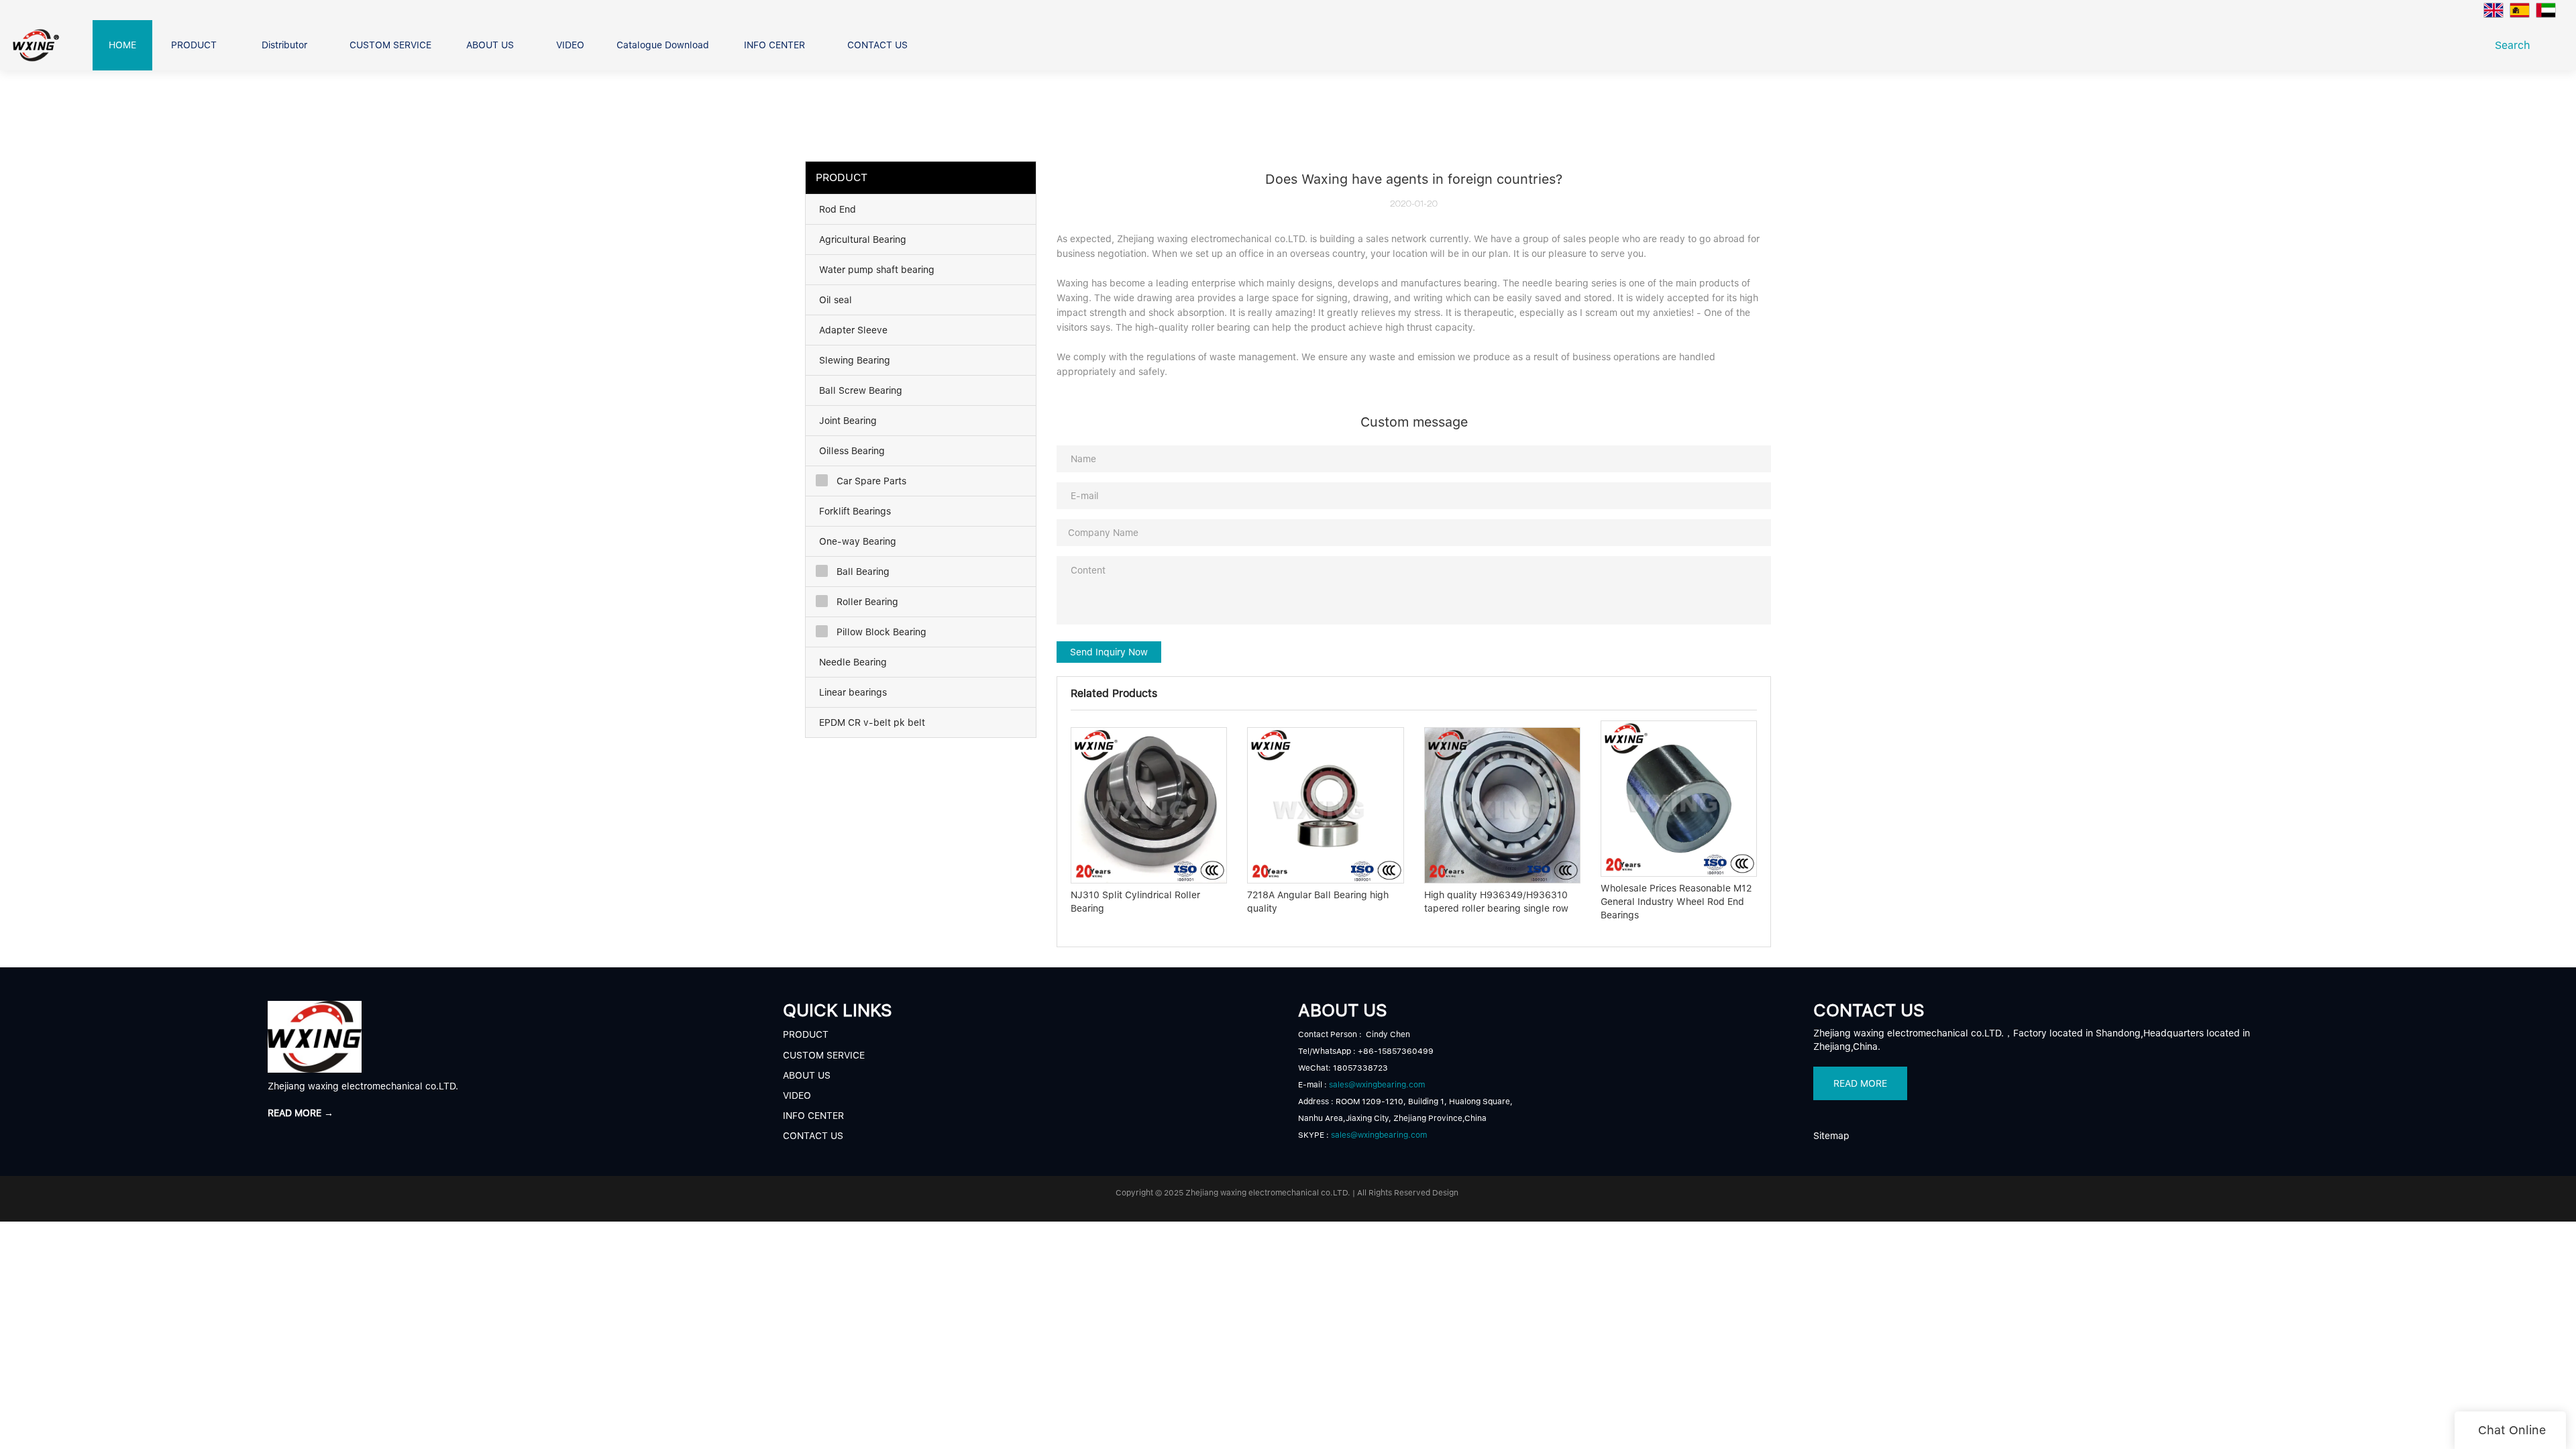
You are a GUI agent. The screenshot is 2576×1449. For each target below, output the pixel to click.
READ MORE (1860, 1083)
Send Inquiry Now (1109, 652)
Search (2516, 45)
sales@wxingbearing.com (1377, 1085)
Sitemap (1831, 1136)
